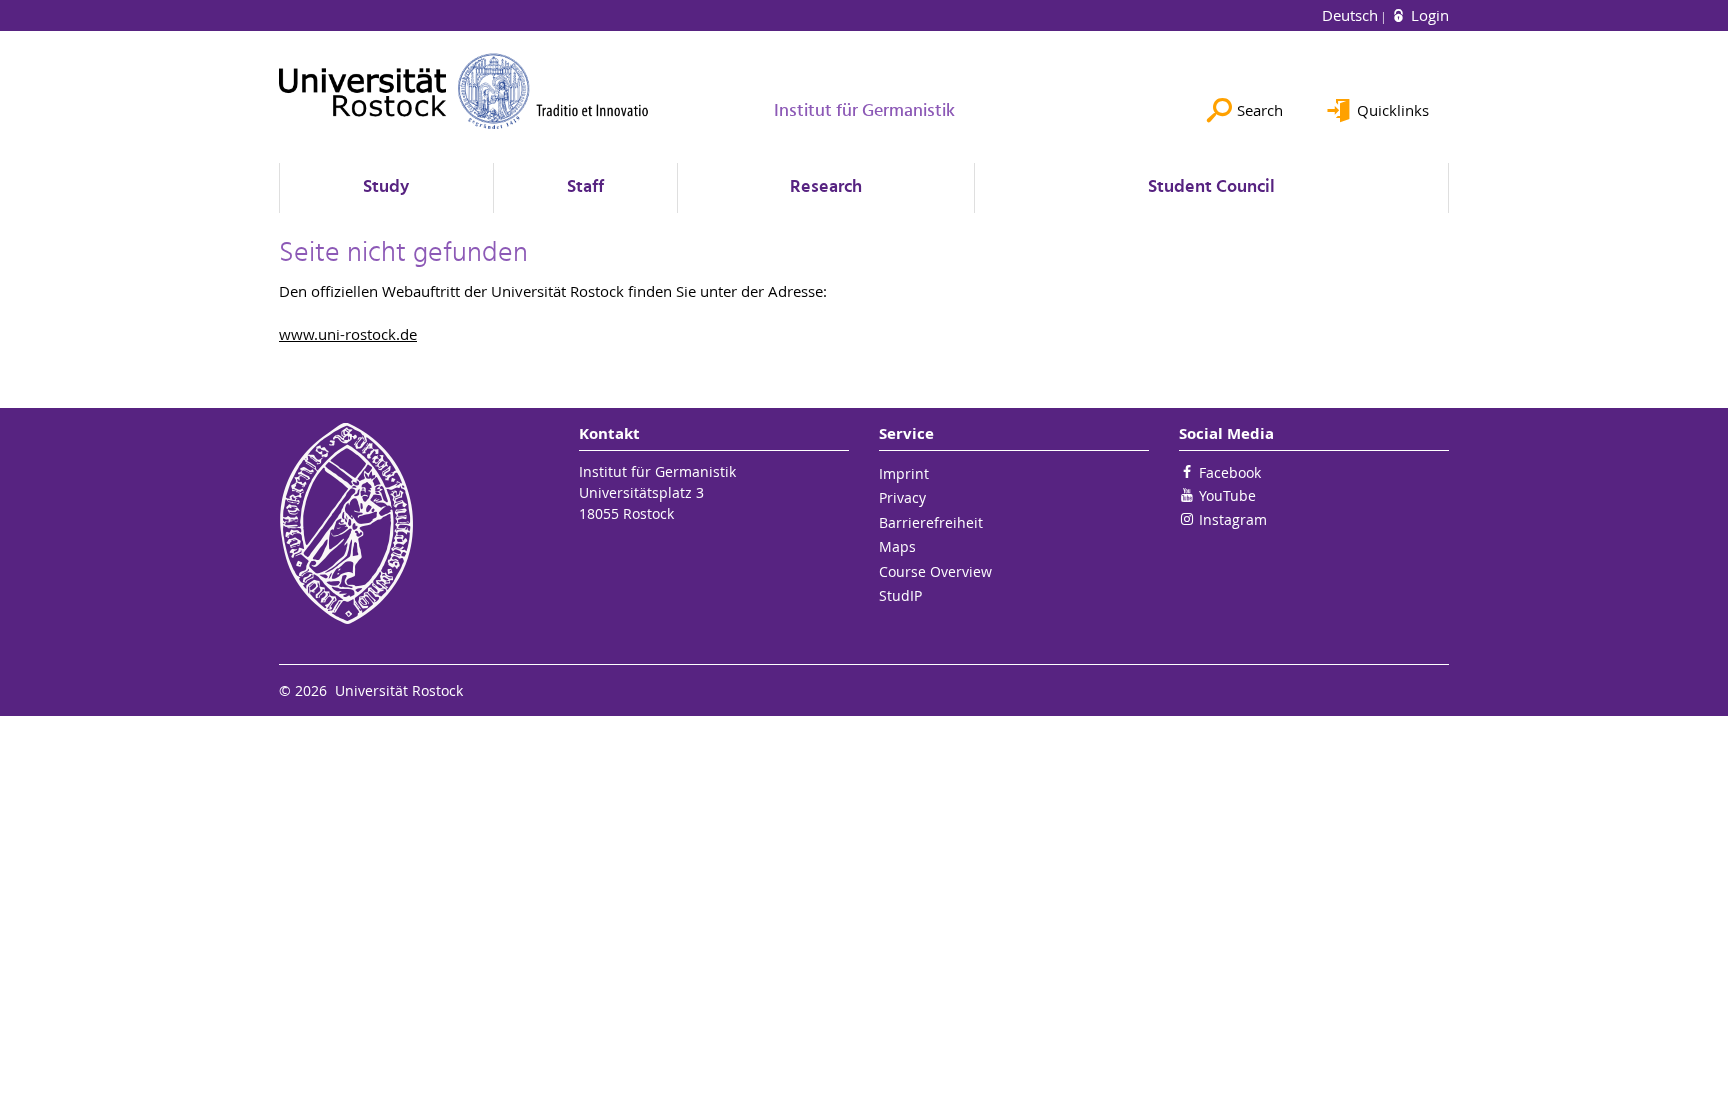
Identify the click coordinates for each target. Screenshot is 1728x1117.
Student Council (1211, 187)
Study (386, 187)
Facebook (1230, 472)
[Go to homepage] (464, 91)
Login (1428, 15)
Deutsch (1352, 15)
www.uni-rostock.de (348, 334)
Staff (585, 187)
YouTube (1227, 495)
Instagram (1233, 519)
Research (826, 187)
